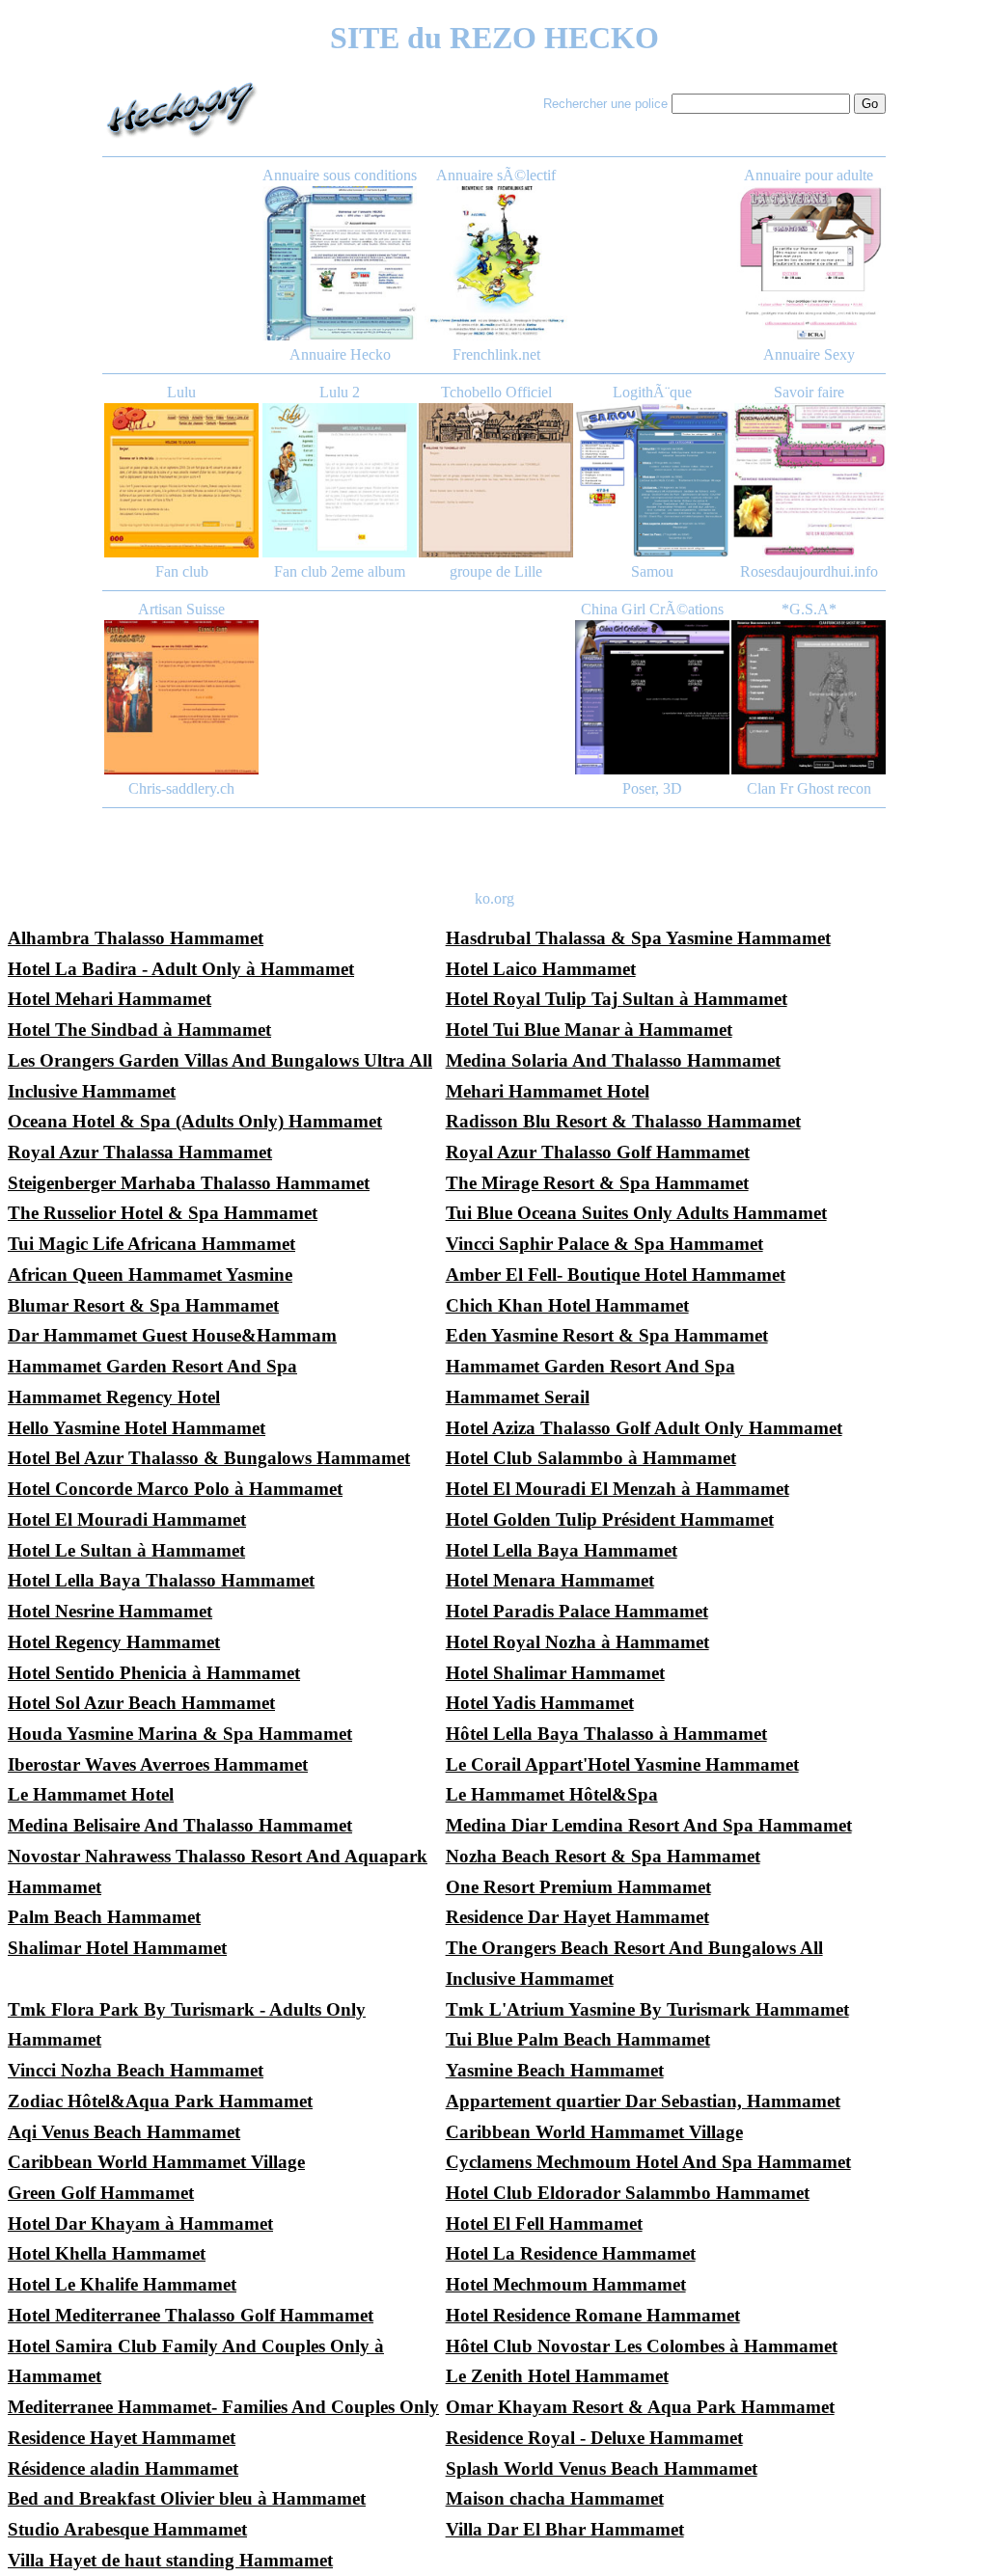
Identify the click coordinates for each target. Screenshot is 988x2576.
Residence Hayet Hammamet (122, 2438)
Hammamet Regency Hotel (114, 1397)
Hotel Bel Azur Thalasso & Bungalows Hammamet (209, 1458)
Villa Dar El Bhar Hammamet (565, 2529)
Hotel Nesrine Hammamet (110, 1611)
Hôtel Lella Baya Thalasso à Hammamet (606, 1734)
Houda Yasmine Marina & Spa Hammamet (180, 1734)
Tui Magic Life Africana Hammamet (151, 1244)
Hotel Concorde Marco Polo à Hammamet (175, 1489)
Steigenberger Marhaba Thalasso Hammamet (189, 1183)
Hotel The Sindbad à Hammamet (139, 1030)
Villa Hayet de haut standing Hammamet (170, 2560)
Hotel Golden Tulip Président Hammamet (610, 1519)
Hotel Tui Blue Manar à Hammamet (589, 1030)
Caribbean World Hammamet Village (594, 2132)
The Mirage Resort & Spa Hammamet (597, 1183)
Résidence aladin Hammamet (123, 2468)
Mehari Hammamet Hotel (548, 1091)
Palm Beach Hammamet (104, 1917)
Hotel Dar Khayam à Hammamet (140, 2223)
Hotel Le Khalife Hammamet (122, 2284)
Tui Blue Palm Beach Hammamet (578, 2039)
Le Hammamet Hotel (91, 1794)
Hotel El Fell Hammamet (544, 2223)
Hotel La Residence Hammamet (571, 2253)
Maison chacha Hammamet (555, 2498)
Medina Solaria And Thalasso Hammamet (613, 1060)
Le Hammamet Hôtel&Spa (552, 1794)
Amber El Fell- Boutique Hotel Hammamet (616, 1274)
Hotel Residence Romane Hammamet (593, 2315)
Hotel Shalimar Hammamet (555, 1673)
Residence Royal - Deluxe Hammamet (594, 2438)
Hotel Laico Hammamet (541, 969)
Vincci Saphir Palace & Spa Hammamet (604, 1244)
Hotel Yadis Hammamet (540, 1703)
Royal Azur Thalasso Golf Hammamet (598, 1152)
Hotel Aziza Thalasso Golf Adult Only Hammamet (644, 1428)
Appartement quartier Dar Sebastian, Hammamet (643, 2101)
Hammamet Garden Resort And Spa (152, 1366)
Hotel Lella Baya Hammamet (562, 1550)
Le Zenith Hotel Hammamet (557, 2376)
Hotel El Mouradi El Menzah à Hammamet (617, 1489)
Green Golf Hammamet (101, 2193)
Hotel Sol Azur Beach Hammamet (141, 1703)
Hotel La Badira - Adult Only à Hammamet (181, 969)
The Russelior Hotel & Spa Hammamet (163, 1213)
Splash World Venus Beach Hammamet (602, 2468)
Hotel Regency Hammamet (114, 1642)
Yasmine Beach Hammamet (555, 2070)
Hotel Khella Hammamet (107, 2253)
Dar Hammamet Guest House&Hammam (172, 1335)
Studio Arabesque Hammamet (127, 2529)
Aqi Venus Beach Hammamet (124, 2132)
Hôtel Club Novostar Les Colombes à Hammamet (642, 2346)
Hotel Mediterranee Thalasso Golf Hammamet (191, 2315)
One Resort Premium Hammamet (578, 1887)
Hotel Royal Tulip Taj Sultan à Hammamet (617, 999)
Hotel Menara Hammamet (550, 1580)
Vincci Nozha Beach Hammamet (136, 2070)
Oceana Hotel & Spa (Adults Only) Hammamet (195, 1121)
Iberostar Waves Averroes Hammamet (158, 1764)
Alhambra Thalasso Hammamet (136, 938)
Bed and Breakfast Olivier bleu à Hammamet (187, 2498)
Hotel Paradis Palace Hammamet (577, 1611)
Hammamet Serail (518, 1397)
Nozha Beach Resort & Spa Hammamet (603, 1856)
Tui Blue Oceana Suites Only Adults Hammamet (636, 1213)
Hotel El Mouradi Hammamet (127, 1519)
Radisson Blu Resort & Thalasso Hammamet (623, 1121)
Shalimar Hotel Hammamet (117, 1948)
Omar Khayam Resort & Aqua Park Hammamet (640, 2407)
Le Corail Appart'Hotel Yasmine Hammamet (622, 1764)
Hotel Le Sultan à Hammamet (126, 1550)
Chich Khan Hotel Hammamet (567, 1305)
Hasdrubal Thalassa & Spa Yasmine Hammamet (638, 938)
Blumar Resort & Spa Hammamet (143, 1305)
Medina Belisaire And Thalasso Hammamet (180, 1825)
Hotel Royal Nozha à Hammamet (577, 1642)
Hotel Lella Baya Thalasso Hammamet (161, 1580)
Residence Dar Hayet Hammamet (577, 1917)
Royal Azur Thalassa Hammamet (140, 1152)
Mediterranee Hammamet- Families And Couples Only (223, 2407)
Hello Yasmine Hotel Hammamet (137, 1428)
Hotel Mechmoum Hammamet (566, 2284)
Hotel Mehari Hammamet (110, 999)
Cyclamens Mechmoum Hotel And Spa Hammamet (648, 2162)
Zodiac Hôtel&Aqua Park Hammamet (160, 2101)
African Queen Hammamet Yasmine (150, 1274)
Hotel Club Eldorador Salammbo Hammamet (628, 2193)
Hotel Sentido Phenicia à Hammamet (154, 1673)
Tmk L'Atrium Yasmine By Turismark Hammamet (647, 2009)
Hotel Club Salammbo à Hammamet (591, 1458)
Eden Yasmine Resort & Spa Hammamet (607, 1335)
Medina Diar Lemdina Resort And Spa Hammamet (649, 1825)
